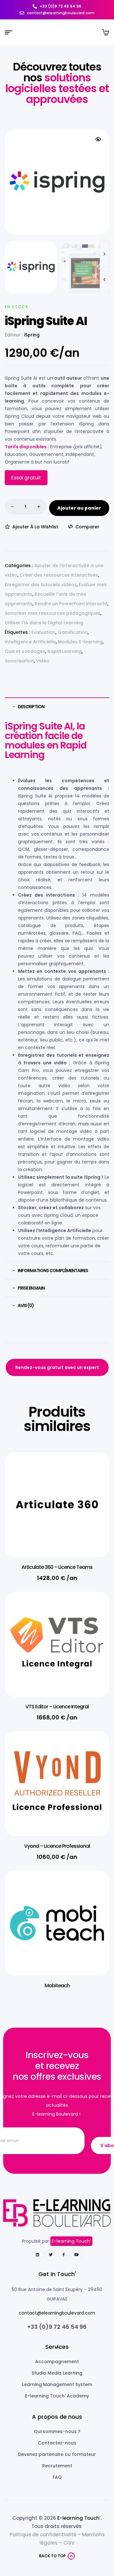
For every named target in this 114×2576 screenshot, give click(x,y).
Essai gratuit (26, 478)
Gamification (73, 632)
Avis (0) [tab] (26, 1305)
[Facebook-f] (64, 2255)
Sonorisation (19, 661)
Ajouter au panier (79, 508)
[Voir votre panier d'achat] (105, 32)
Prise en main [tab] (31, 1288)
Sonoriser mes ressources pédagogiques (53, 613)
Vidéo (43, 661)
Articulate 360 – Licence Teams (57, 1567)
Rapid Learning (65, 651)
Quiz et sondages (25, 651)
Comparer (87, 527)
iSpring (32, 335)
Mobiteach (57, 1986)
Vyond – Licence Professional (57, 1846)
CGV (69, 2543)
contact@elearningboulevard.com (57, 2313)
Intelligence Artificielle (30, 642)
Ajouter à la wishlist (35, 527)
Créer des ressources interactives (59, 575)
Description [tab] (31, 707)
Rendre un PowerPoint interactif (71, 604)
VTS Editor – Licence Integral (57, 1707)
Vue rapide (95, 1486)
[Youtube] (77, 2255)
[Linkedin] (38, 2255)
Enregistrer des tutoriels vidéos (41, 585)
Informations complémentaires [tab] (53, 1271)
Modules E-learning (80, 642)
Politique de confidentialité (43, 2535)
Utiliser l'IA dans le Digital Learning (44, 623)
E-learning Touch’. (79, 2518)
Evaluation (43, 632)
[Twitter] (51, 2255)
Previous (104, 280)
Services (57, 2347)
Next (104, 254)
